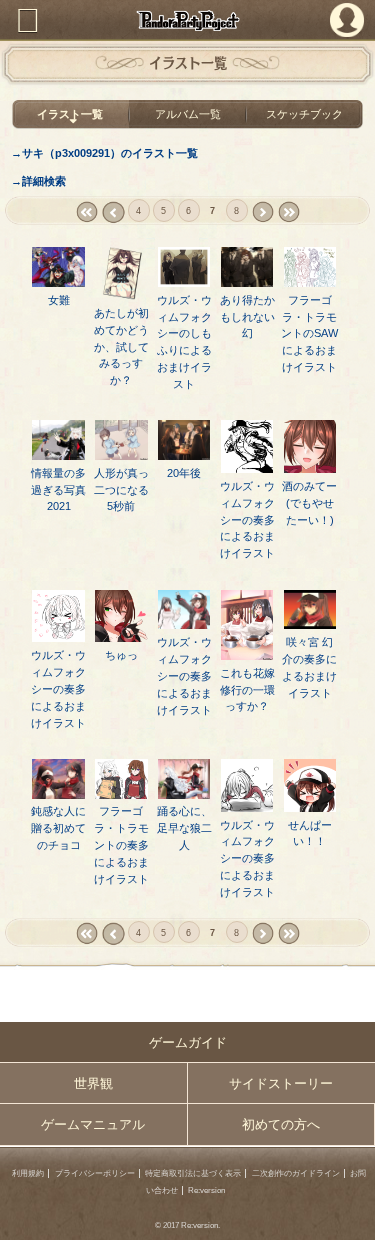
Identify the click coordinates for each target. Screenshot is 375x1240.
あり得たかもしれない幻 (247, 317)
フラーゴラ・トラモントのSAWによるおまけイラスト (309, 334)
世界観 (93, 1083)
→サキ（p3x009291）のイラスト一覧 (104, 153)
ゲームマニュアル (93, 1124)
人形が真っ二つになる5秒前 (121, 490)
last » (288, 212)
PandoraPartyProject (187, 20)
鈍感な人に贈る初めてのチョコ (58, 828)
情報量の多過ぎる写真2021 (58, 490)
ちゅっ (121, 655)
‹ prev (112, 212)
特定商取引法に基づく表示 (193, 1173)
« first (86, 212)
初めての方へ (281, 1124)
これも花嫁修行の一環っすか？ (247, 690)
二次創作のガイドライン (296, 1173)
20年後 (184, 473)
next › (262, 212)
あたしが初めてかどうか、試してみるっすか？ (121, 347)
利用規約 (28, 1173)
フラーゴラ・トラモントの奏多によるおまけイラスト (121, 845)
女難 (59, 300)
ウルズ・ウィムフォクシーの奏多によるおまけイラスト (247, 520)
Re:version (206, 1190)
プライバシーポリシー (95, 1173)
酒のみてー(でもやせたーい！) (309, 503)
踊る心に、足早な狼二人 (184, 828)
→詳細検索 (38, 181)
